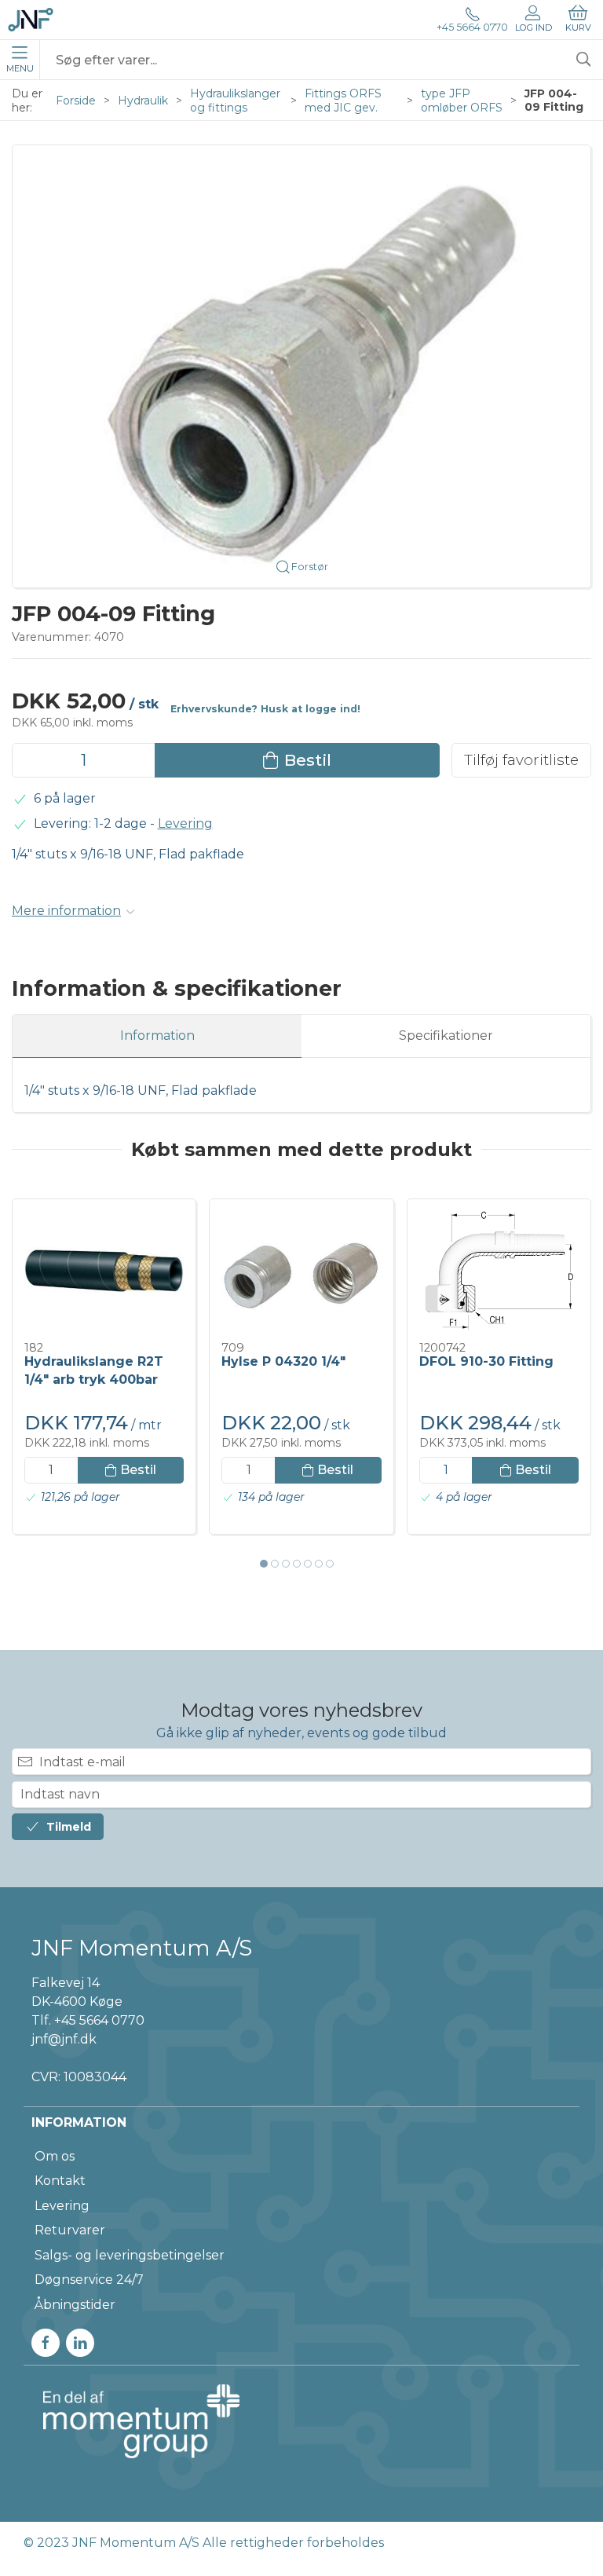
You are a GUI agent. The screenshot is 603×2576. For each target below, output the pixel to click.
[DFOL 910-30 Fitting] (499, 1271)
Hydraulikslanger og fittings (235, 101)
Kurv (578, 27)
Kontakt (60, 2181)
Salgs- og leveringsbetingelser (130, 2255)
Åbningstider (75, 2305)
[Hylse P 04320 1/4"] (301, 1271)
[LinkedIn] (80, 2343)
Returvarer (70, 2230)
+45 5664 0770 (472, 27)
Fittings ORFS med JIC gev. (343, 101)
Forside (76, 101)
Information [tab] (157, 1036)
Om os (55, 2156)
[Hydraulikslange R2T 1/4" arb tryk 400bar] (104, 1271)
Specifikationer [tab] (446, 1036)
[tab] (264, 1564)
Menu (20, 68)
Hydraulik (143, 101)
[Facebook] (46, 2343)
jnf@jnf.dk (64, 2039)
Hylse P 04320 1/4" (283, 1361)
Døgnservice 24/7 (89, 2280)
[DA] (31, 20)
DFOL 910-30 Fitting (486, 1361)
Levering (185, 823)
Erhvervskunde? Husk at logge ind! (265, 709)
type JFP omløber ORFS (462, 101)
